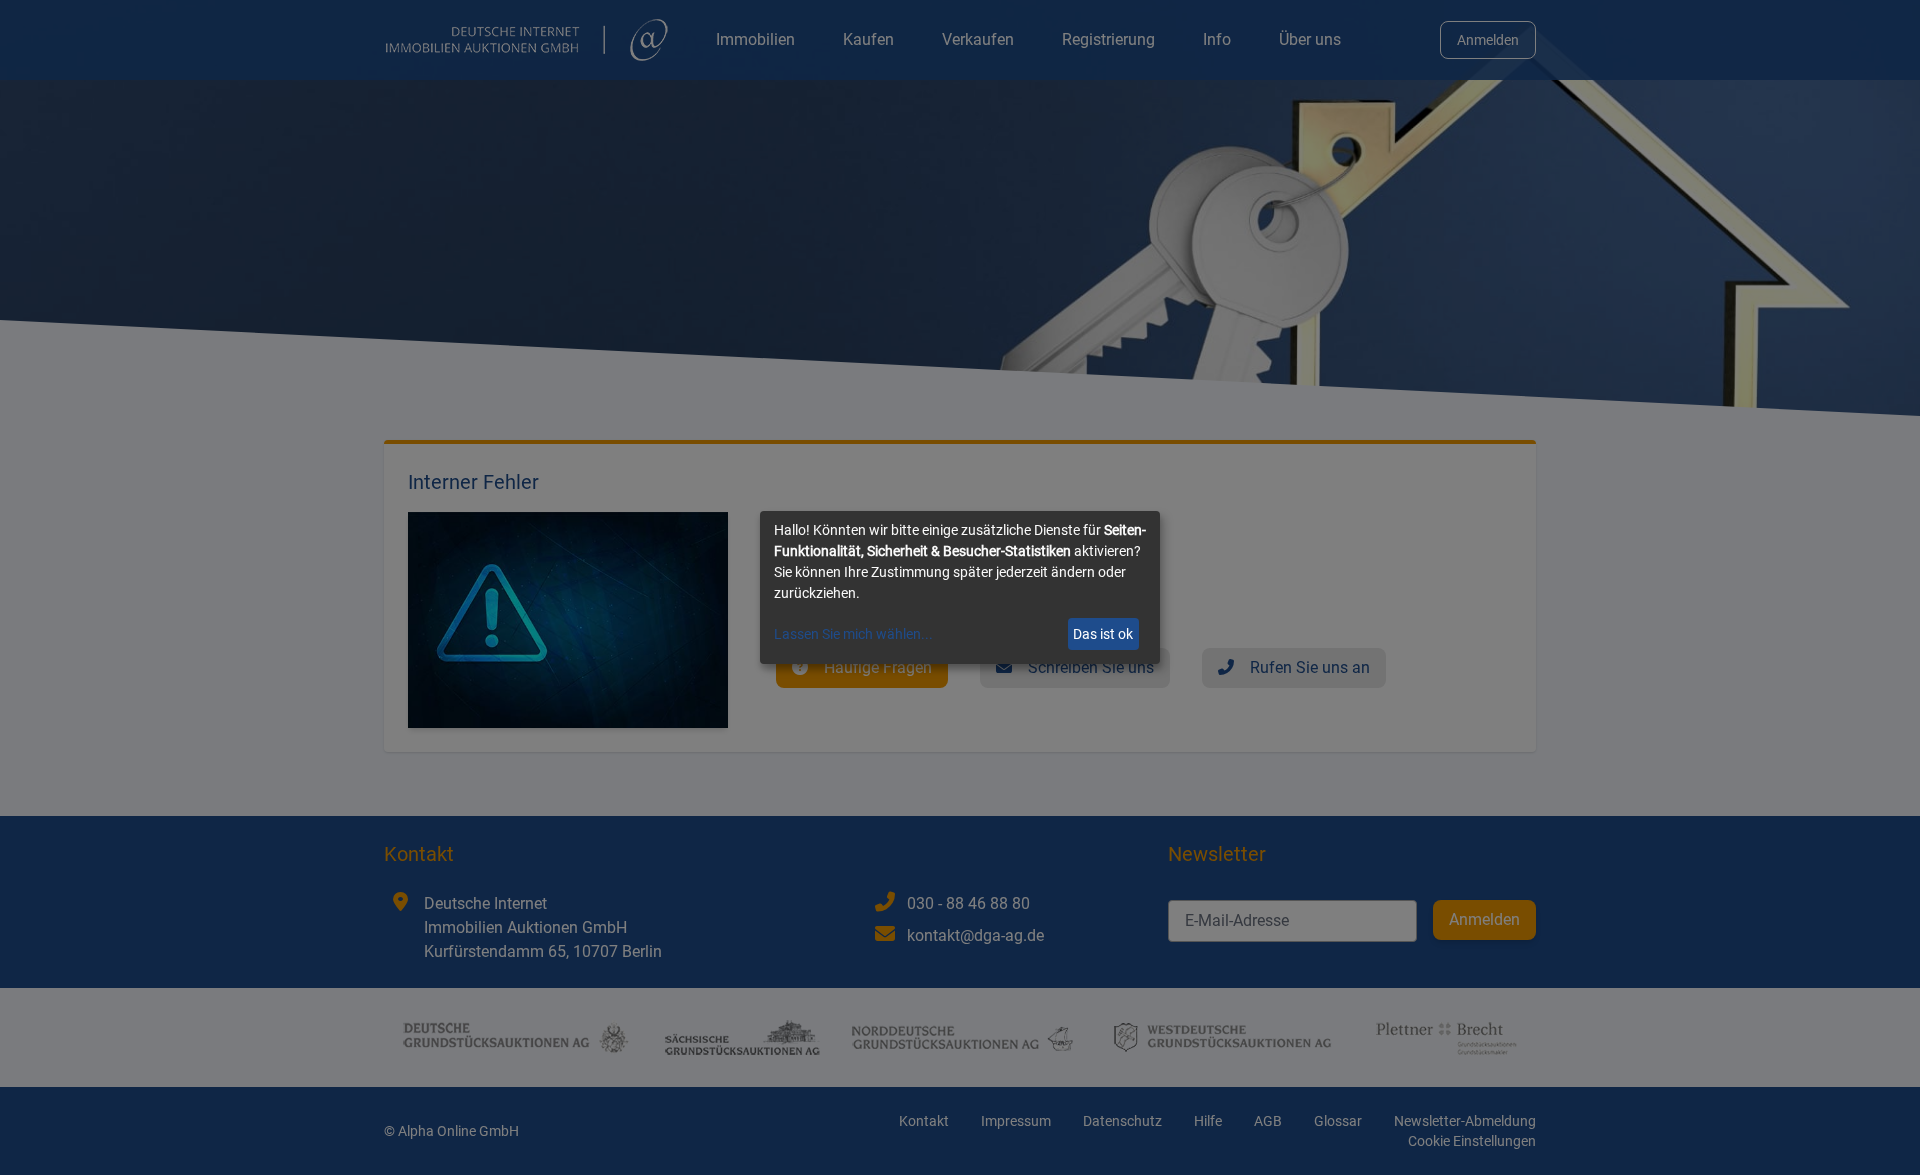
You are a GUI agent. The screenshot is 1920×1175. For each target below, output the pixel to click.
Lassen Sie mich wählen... (853, 634)
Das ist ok (1103, 634)
